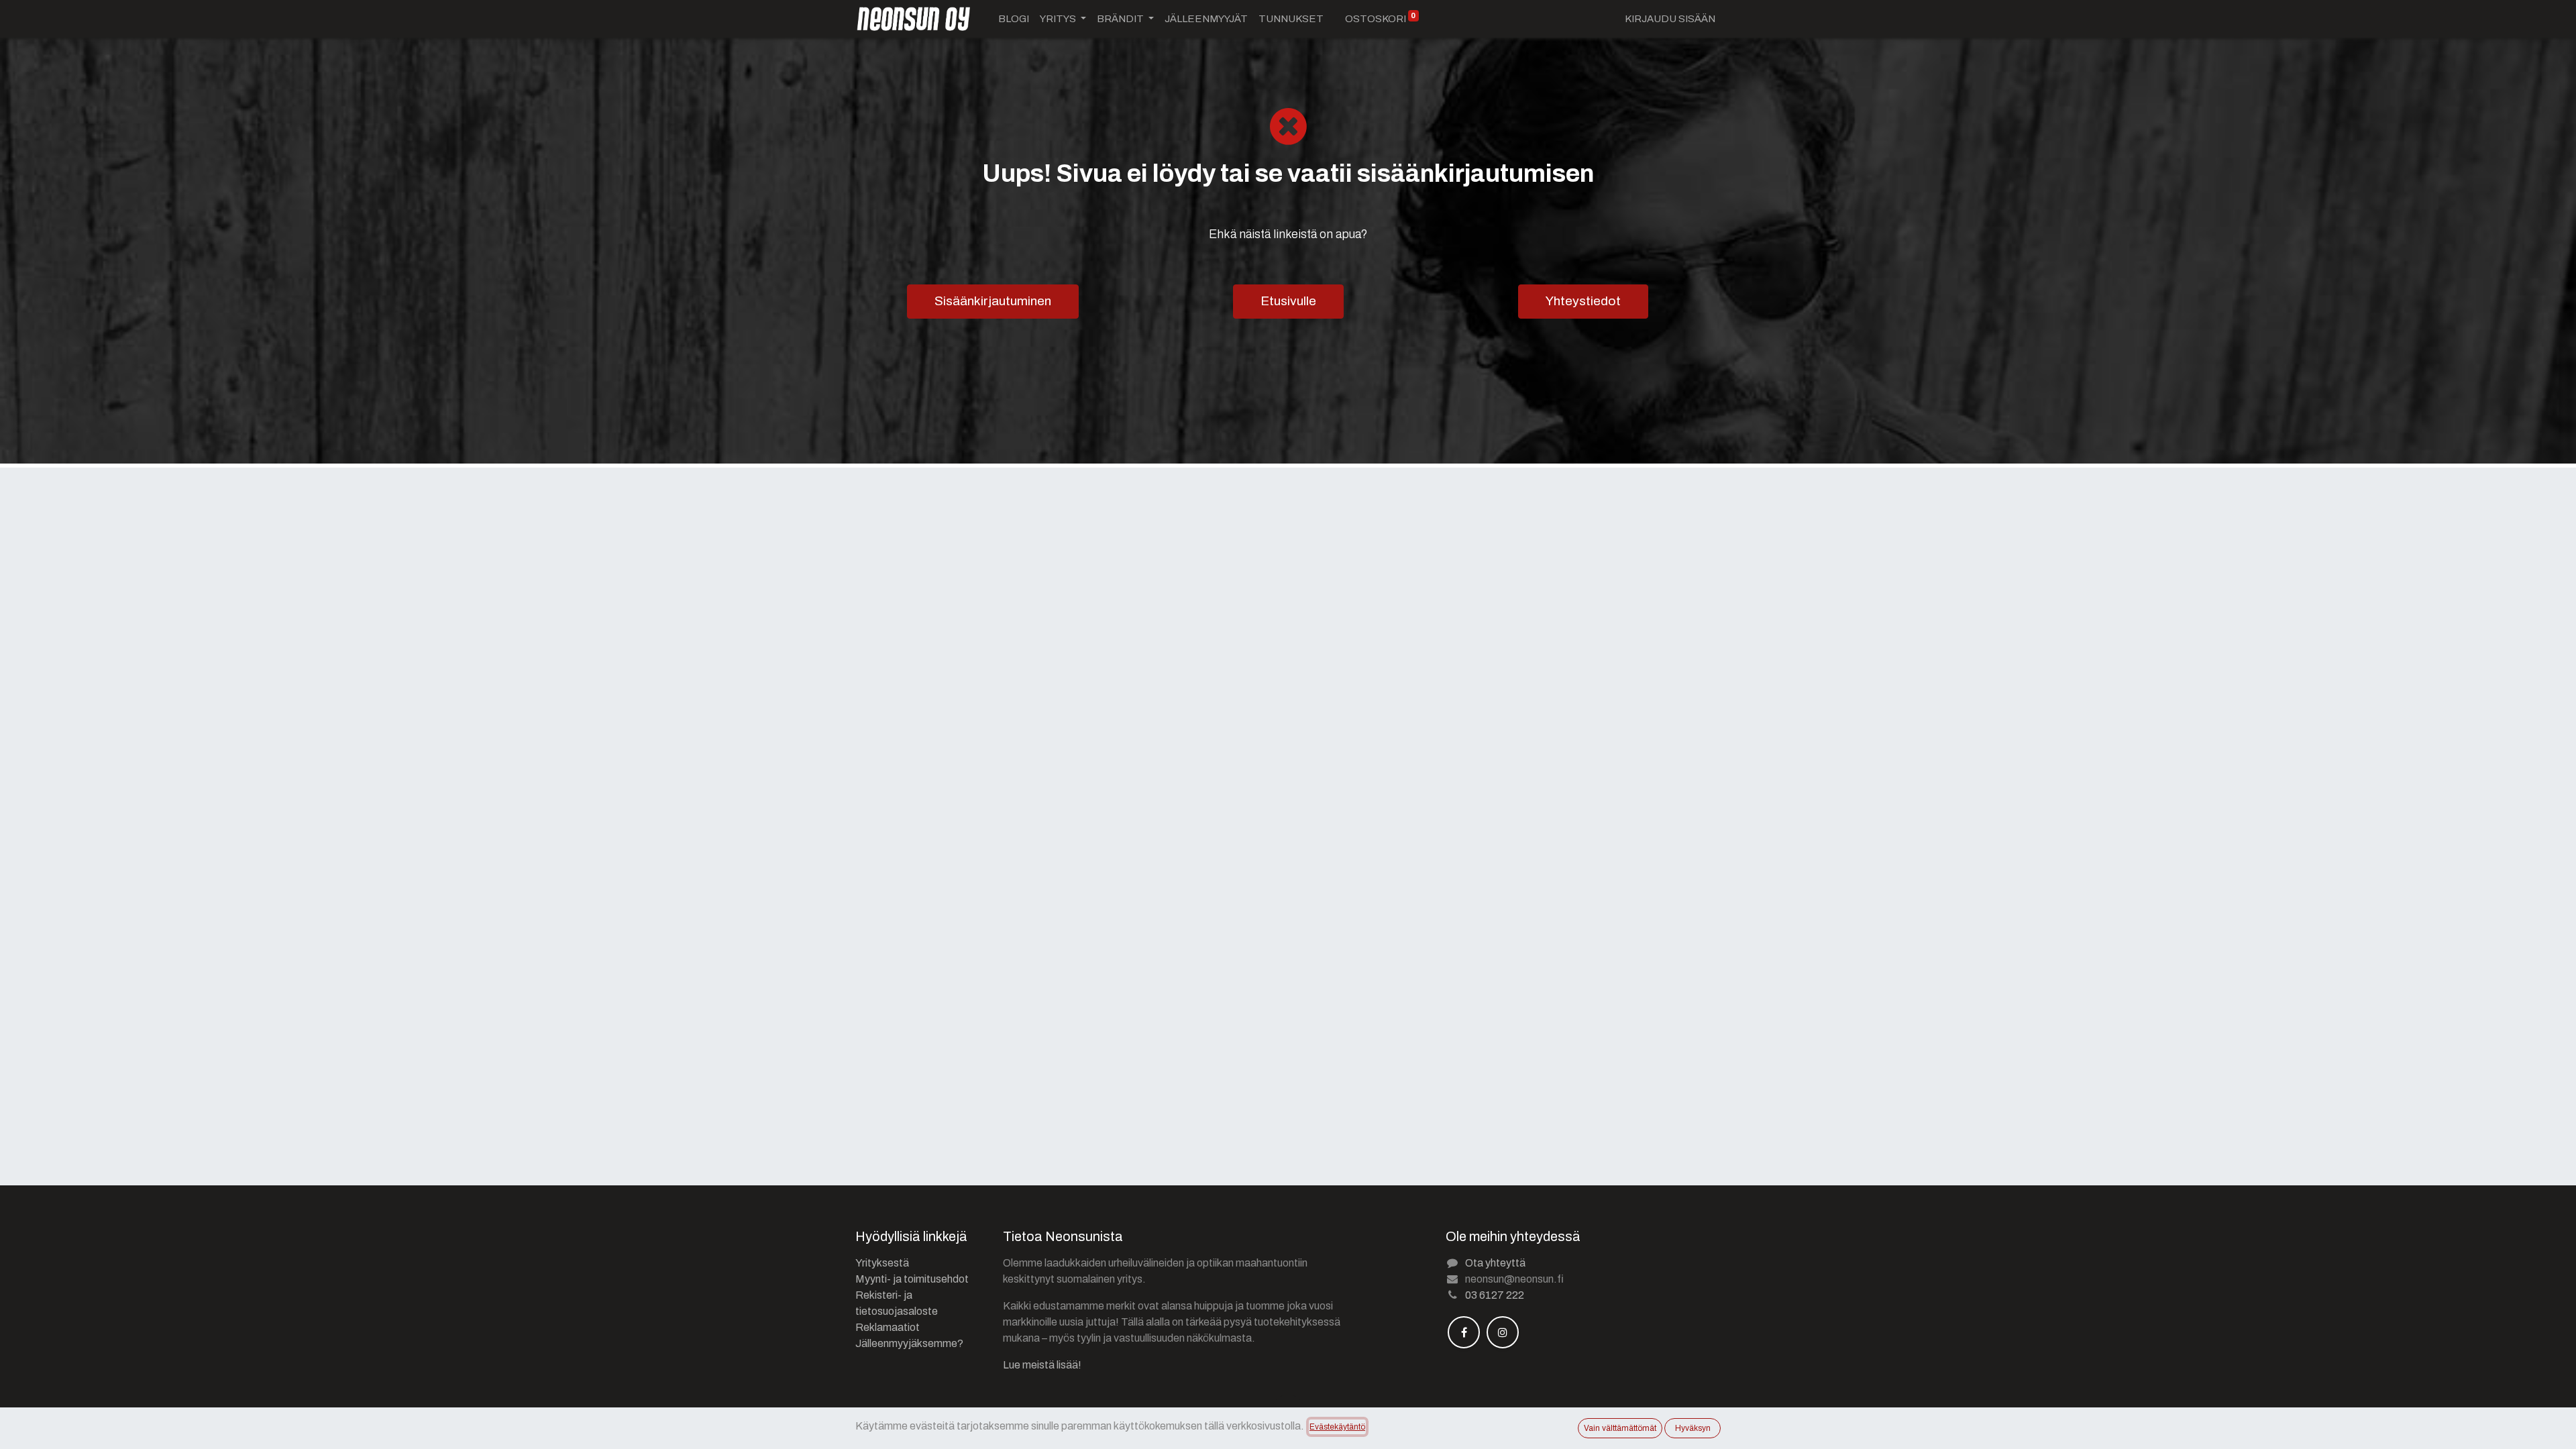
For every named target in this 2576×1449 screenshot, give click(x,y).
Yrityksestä (882, 1263)
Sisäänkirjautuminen (993, 301)
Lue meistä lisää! (1042, 1365)
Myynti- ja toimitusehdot (912, 1279)
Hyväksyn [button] (1693, 1428)
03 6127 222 (1495, 1295)
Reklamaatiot (888, 1327)
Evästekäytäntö (1337, 1427)
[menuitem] (1014, 19)
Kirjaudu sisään (1670, 19)
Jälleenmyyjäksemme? (909, 1343)
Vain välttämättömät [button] (1620, 1428)
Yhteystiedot (1583, 301)
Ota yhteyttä (1495, 1263)
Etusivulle (1288, 301)
